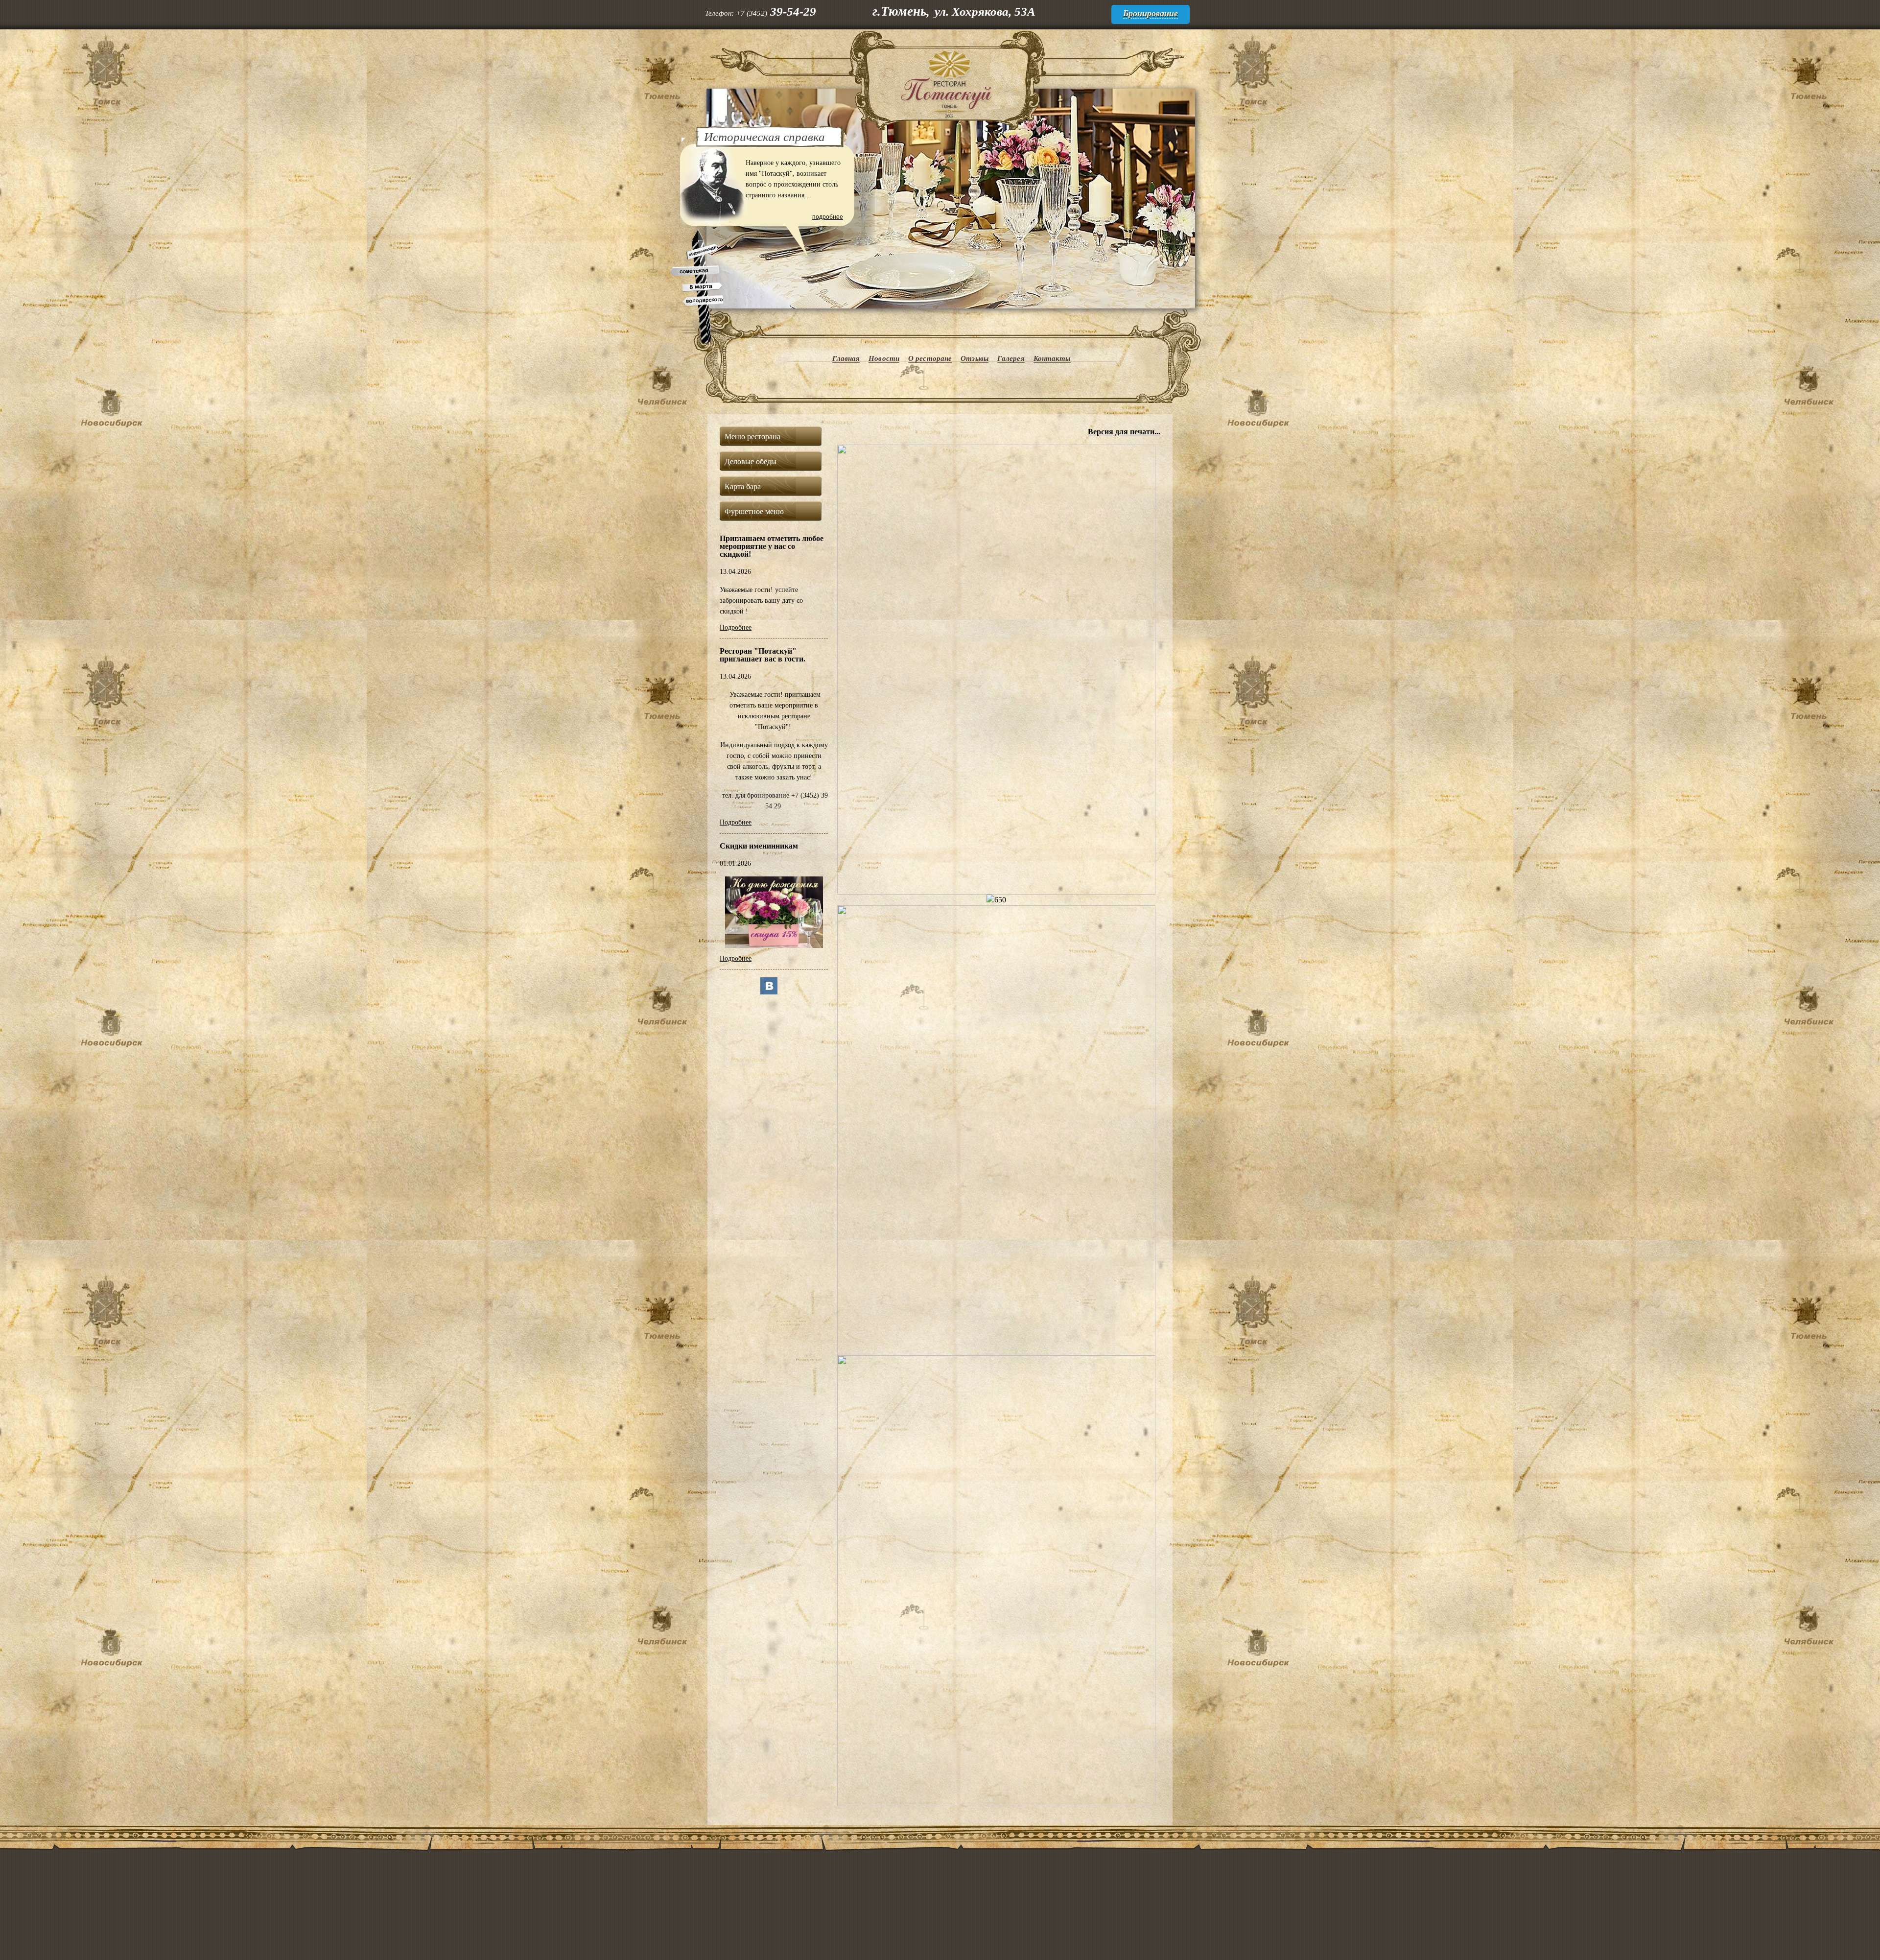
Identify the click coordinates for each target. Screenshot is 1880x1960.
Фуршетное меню (754, 511)
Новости (884, 358)
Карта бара (743, 486)
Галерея (1011, 358)
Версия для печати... (1124, 432)
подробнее (828, 217)
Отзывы (975, 358)
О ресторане (930, 358)
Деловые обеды (751, 461)
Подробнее (736, 627)
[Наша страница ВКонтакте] (769, 992)
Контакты (1052, 358)
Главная (846, 358)
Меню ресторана (752, 437)
